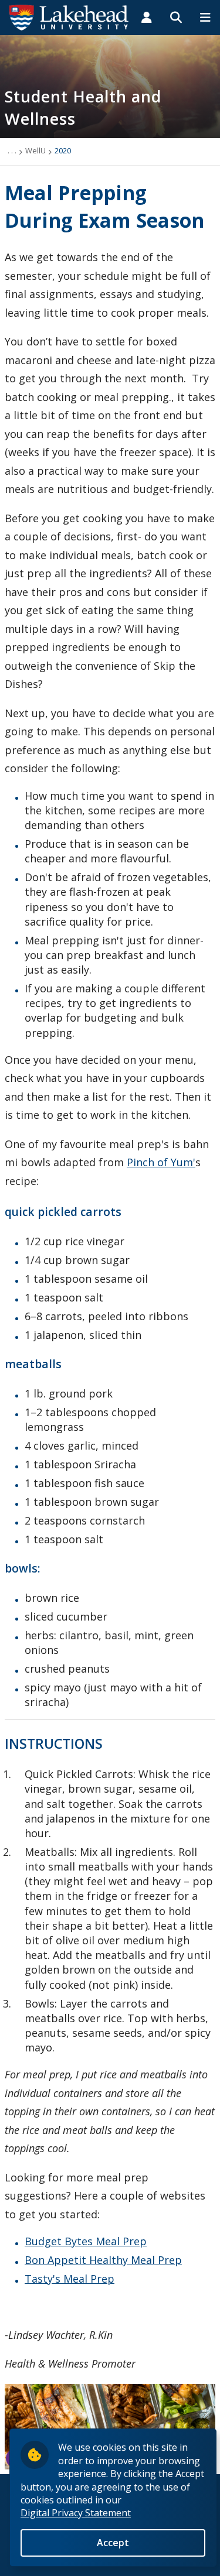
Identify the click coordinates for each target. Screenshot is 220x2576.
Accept (113, 2543)
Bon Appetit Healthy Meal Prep (103, 2260)
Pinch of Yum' (161, 1162)
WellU (35, 150)
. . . (12, 150)
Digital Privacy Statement (76, 2513)
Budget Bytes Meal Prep (86, 2241)
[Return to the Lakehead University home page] (69, 16)
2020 (63, 150)
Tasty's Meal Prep (70, 2279)
